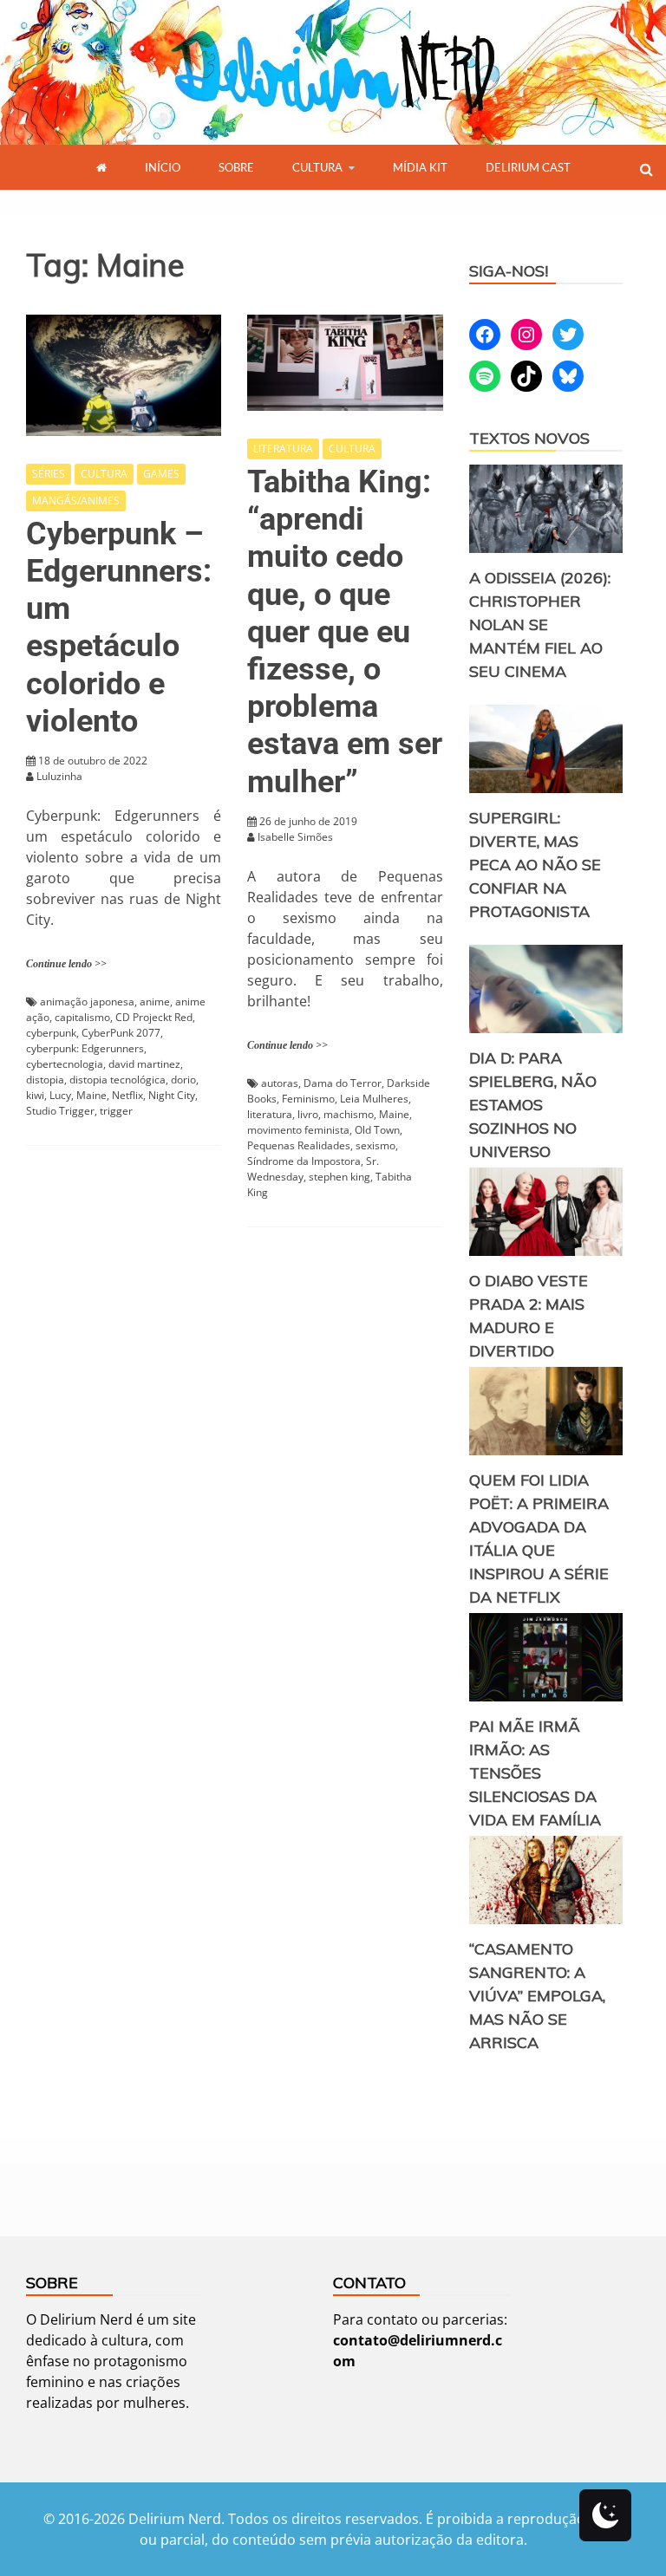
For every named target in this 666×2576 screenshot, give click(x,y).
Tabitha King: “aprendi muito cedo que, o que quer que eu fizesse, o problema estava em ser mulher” (345, 632)
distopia (45, 1080)
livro (308, 1114)
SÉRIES (49, 474)
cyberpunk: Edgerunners (85, 1048)
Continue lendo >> (66, 964)
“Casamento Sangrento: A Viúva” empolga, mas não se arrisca (537, 1996)
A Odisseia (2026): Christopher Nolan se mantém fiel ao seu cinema (540, 624)
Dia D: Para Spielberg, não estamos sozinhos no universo (533, 1105)
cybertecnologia (65, 1064)
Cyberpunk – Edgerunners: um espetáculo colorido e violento (119, 628)
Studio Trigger (60, 1111)
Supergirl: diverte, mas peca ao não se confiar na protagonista (535, 865)
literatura (270, 1114)
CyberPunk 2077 (121, 1033)
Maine (91, 1095)
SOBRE (236, 167)
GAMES (161, 474)
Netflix (127, 1095)
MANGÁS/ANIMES (76, 501)
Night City (172, 1095)
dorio (183, 1080)
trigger (116, 1111)
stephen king (340, 1177)
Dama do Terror (343, 1083)
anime (155, 1002)
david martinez (144, 1064)
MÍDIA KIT (420, 167)
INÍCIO (163, 167)
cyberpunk (51, 1033)
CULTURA (317, 167)
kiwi (35, 1095)
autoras (280, 1083)
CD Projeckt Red (154, 1017)
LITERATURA (283, 449)
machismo (349, 1114)
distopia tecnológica (118, 1080)
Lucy (60, 1095)
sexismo (375, 1145)
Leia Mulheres (374, 1099)
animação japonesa (87, 1002)
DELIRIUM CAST (528, 167)
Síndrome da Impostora (304, 1161)
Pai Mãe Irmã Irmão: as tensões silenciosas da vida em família (535, 1773)
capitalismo (82, 1017)
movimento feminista (298, 1130)
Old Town (377, 1130)
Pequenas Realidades (299, 1145)
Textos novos (529, 438)
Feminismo (308, 1099)
